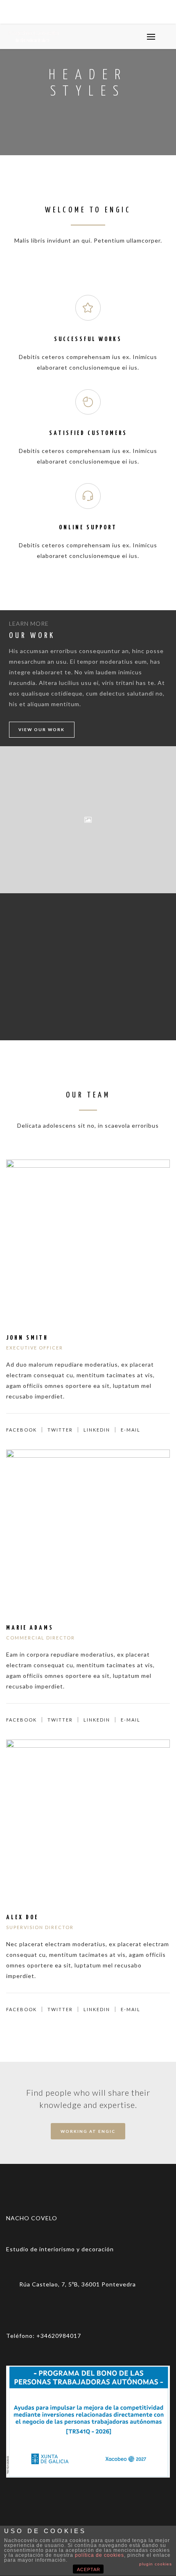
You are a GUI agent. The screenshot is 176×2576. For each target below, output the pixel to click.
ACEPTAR (89, 2569)
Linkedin (97, 1430)
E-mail (131, 1430)
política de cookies (99, 2555)
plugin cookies (156, 2564)
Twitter (60, 1430)
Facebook (21, 1430)
